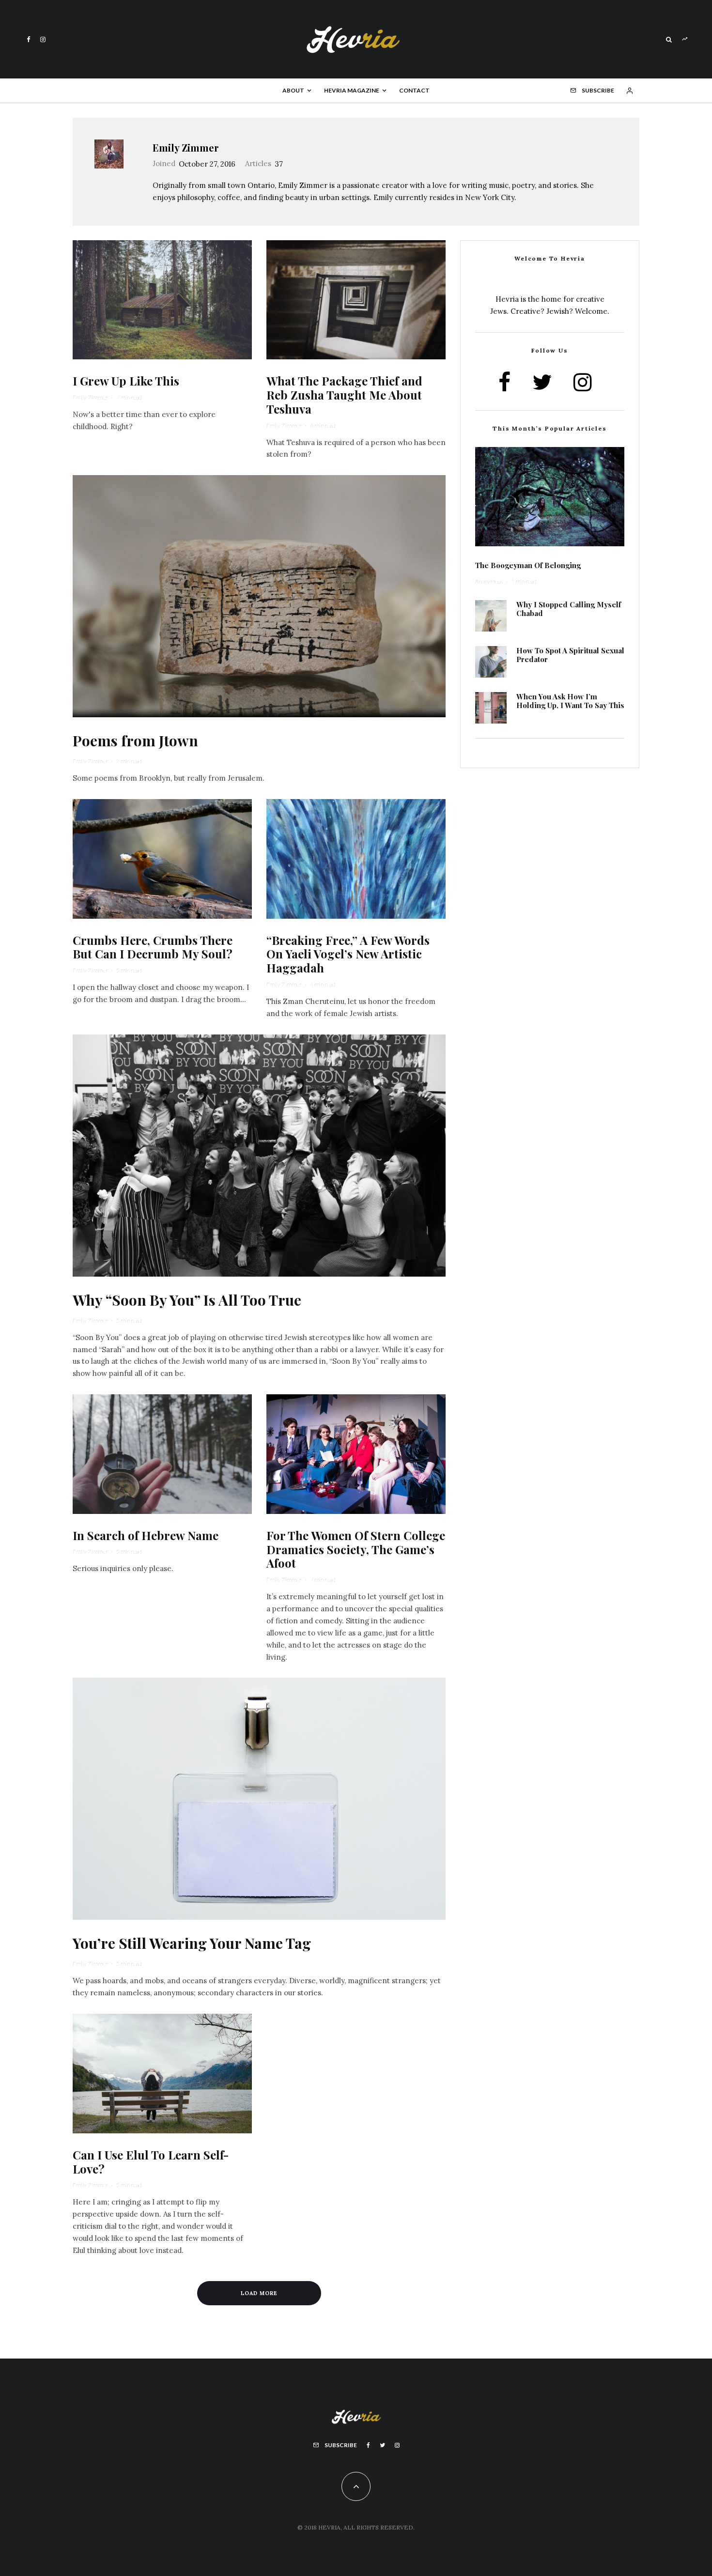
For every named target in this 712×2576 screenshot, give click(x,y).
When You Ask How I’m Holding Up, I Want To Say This (570, 701)
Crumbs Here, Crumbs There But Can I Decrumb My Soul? (153, 947)
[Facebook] (29, 39)
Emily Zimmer (186, 147)
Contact (414, 90)
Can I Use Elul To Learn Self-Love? (151, 2162)
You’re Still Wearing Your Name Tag (192, 1943)
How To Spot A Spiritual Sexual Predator (570, 655)
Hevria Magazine (352, 90)
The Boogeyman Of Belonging (528, 565)
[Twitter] (382, 2445)
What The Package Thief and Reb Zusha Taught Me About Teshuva (344, 395)
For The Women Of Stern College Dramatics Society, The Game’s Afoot (356, 1549)
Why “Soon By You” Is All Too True (187, 1300)
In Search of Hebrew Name (146, 1535)
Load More (259, 2293)
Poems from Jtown (135, 740)
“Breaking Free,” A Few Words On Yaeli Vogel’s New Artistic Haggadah (348, 954)
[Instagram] (43, 39)
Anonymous (489, 581)
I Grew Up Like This (126, 381)
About (293, 90)
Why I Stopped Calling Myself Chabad (569, 609)
